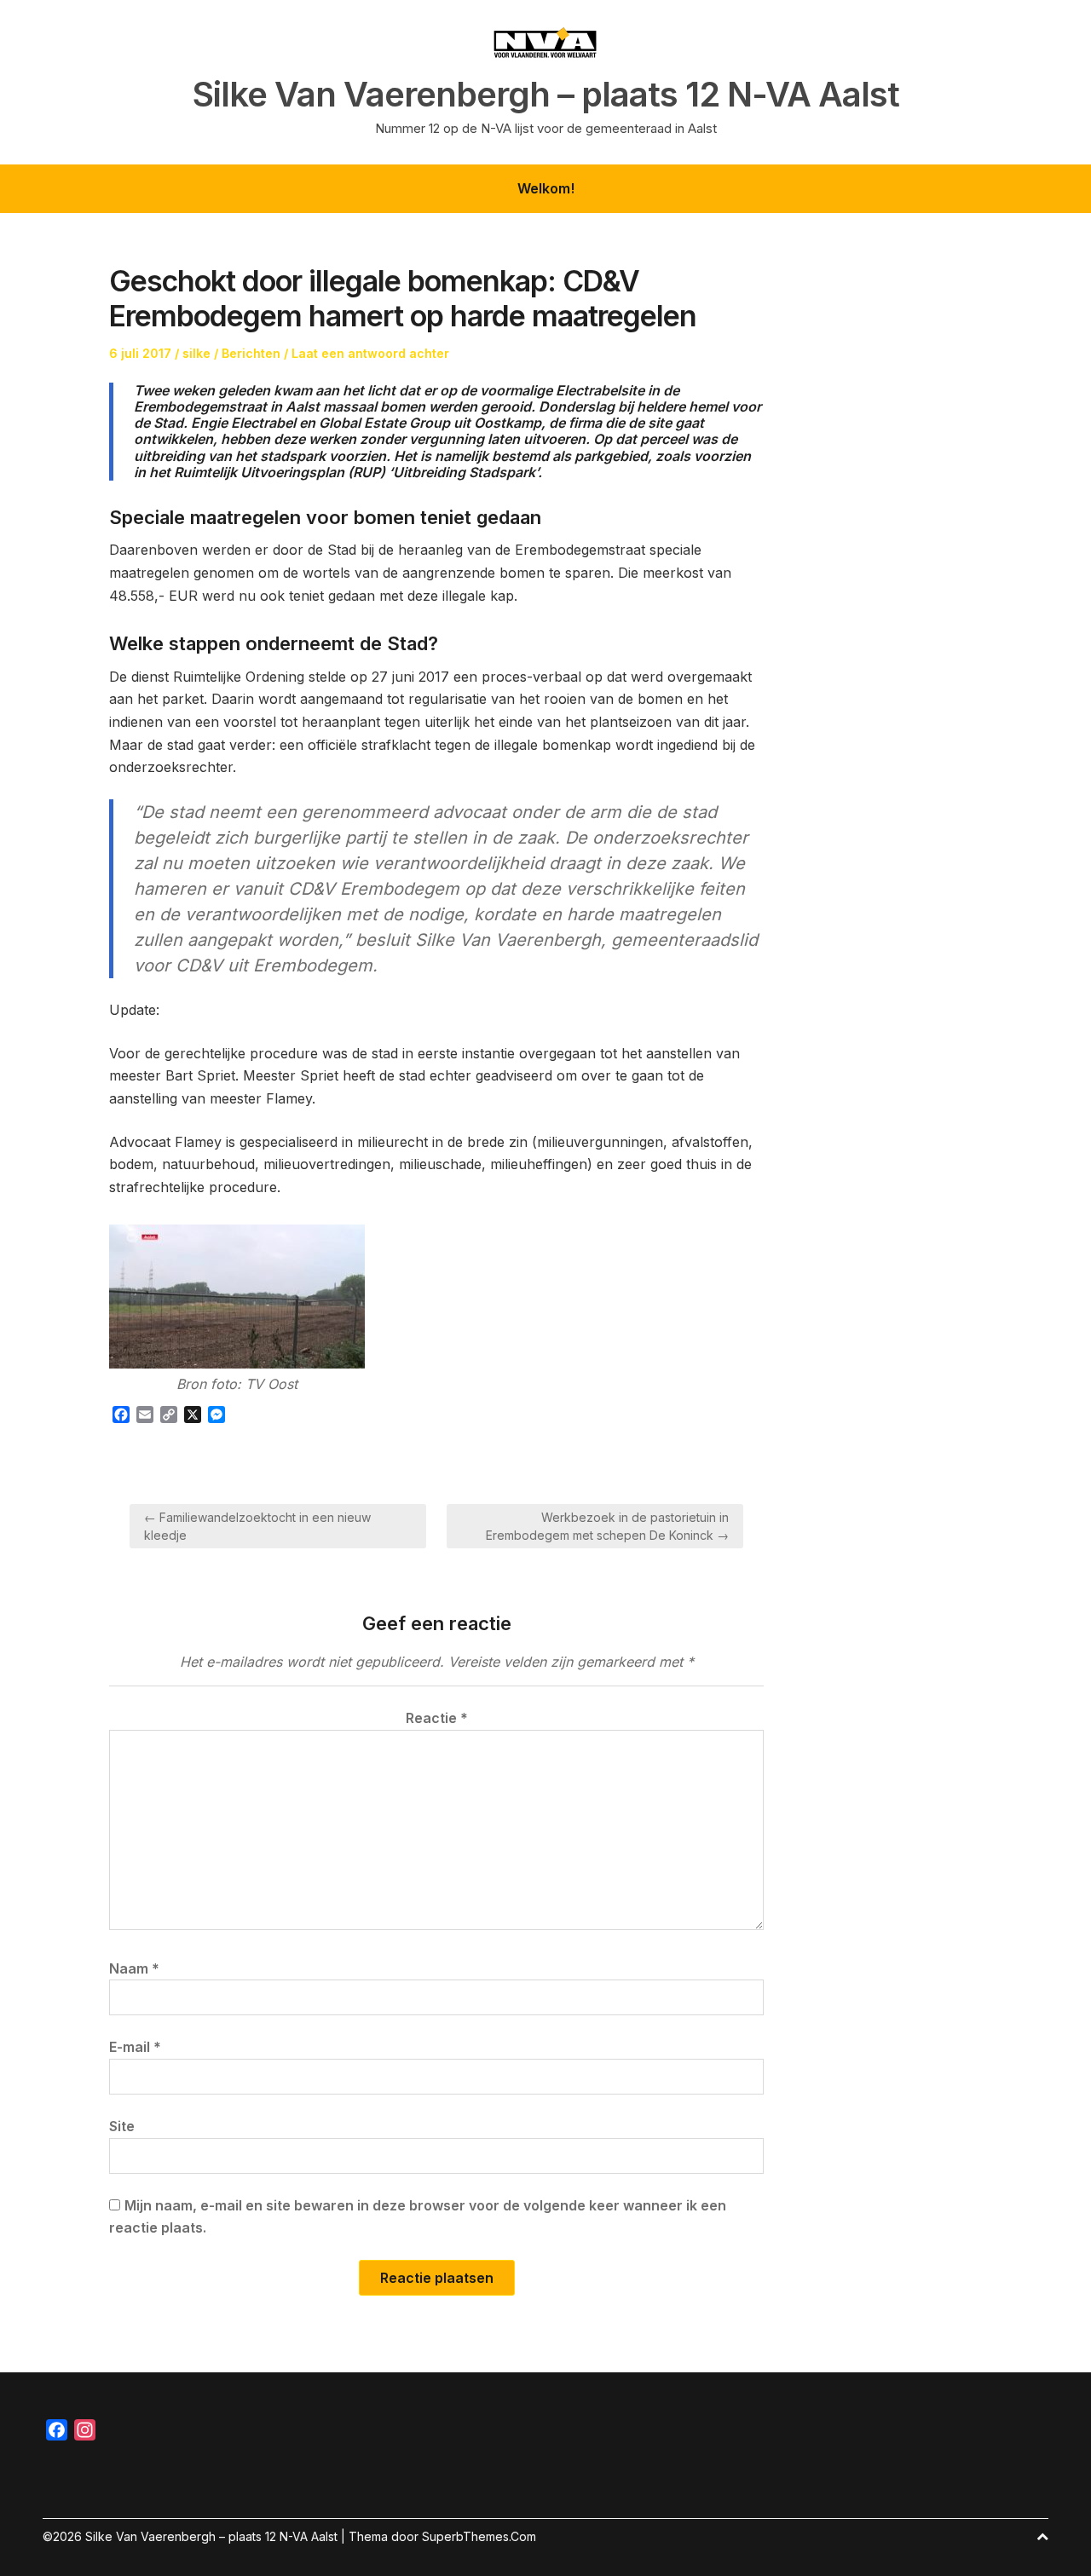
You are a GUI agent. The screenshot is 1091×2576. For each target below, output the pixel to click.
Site (122, 2126)
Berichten (251, 353)
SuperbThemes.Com (479, 2536)
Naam (134, 1968)
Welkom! (546, 188)
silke (196, 353)
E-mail (135, 2047)
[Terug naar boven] (1042, 2536)
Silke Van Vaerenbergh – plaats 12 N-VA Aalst (546, 95)
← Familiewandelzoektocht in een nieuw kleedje (257, 1526)
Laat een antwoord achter (370, 353)
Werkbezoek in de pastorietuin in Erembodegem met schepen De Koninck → (607, 1526)
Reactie (437, 1718)
